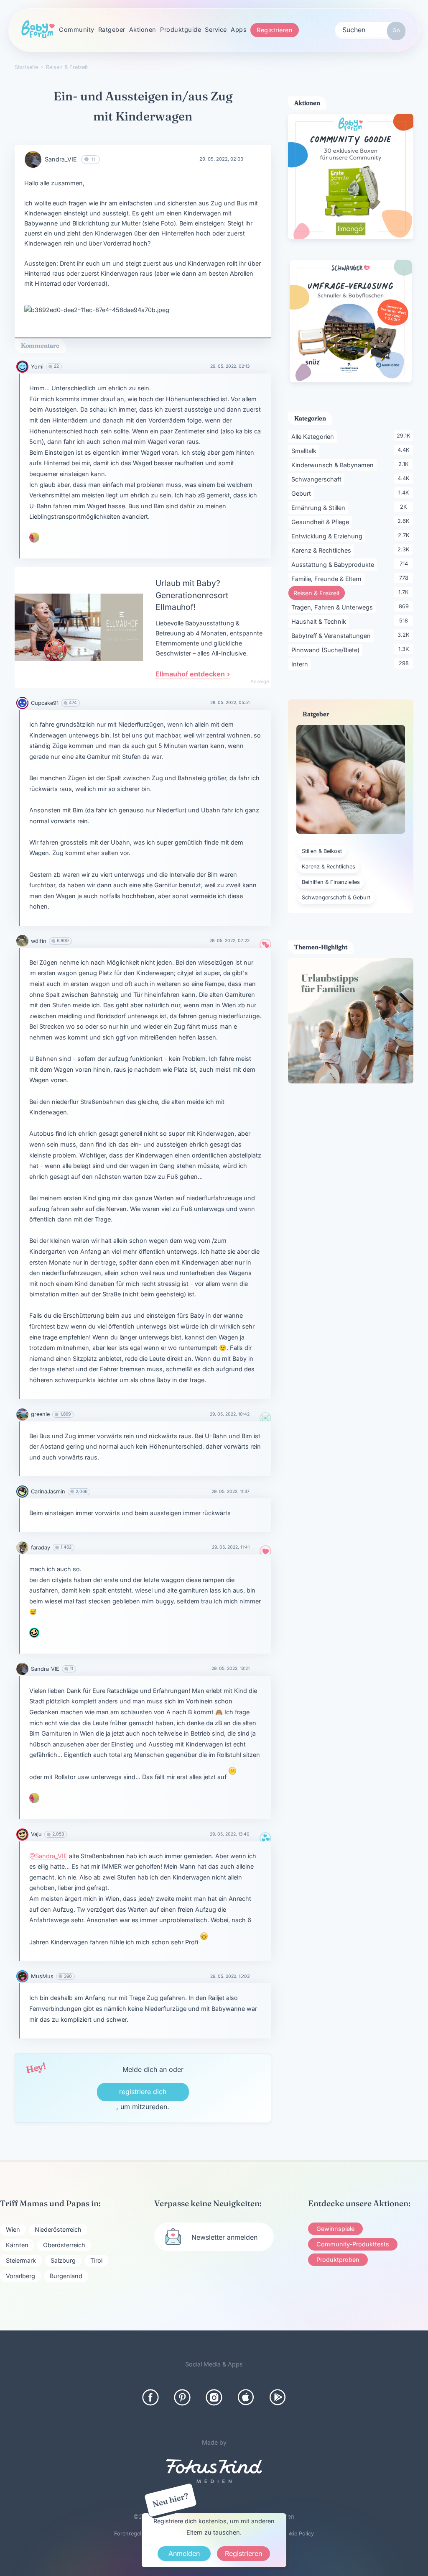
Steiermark (21, 2260)
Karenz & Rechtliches (323, 550)
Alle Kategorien (314, 436)
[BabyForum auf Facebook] (150, 2397)
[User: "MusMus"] (22, 1976)
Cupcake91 (45, 703)
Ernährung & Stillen (320, 507)
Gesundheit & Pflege (322, 522)
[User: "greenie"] (22, 1415)
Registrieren (275, 30)
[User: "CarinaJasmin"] (22, 1492)
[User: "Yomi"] (22, 367)
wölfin (39, 941)
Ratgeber (112, 29)
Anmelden (184, 2553)
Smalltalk (305, 451)
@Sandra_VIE (48, 1856)
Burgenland (66, 2276)
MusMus (42, 1976)
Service (216, 29)
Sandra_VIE (61, 159)
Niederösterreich (58, 2229)
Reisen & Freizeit (319, 593)
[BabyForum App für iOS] (246, 2397)
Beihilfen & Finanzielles (331, 882)
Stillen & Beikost (322, 851)
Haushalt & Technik (320, 621)
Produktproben (338, 2260)
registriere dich (143, 2092)
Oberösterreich (64, 2245)
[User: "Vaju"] (22, 1835)
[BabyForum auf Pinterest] (182, 2397)
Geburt (303, 493)
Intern (301, 664)
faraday (41, 1548)
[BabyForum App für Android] (278, 2397)
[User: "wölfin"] (22, 941)
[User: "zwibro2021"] (34, 1633)
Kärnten (17, 2245)
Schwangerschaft (318, 479)
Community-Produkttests (353, 2244)
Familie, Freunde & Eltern (328, 579)
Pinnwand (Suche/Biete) (327, 650)
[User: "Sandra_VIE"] (33, 159)
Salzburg (63, 2260)
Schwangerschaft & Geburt (336, 898)
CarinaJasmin (48, 1492)
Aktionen (143, 29)
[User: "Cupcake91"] (22, 703)
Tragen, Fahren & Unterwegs (334, 607)
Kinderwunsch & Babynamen (334, 465)
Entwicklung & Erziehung (328, 536)
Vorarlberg (20, 2276)
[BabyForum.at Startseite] (38, 30)
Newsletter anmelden (224, 2237)
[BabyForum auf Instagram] (214, 2397)
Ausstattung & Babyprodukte (334, 564)
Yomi (37, 367)
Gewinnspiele (335, 2229)
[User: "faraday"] (22, 1548)
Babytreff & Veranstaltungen (332, 635)
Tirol (96, 2260)
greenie (40, 1414)
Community (77, 29)
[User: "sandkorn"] (34, 538)
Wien (13, 2229)
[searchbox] (370, 29)
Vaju (36, 1834)
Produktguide (181, 29)
